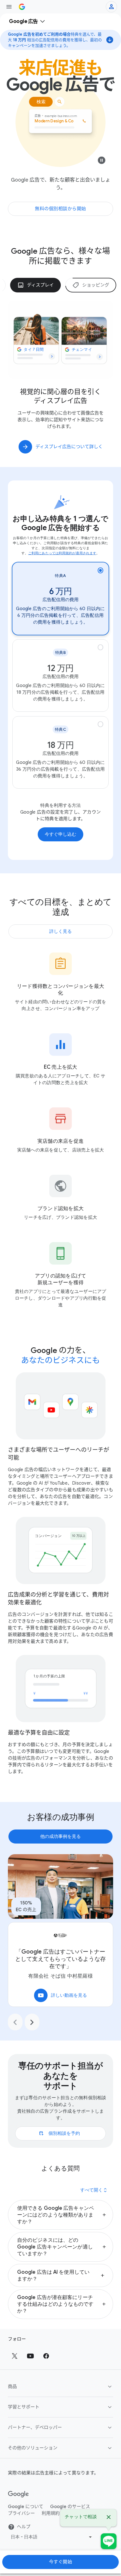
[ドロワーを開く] (9, 7)
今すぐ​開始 (61, 2562)
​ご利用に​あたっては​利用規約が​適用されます (62, 553)
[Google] (18, 2494)
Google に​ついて (26, 2507)
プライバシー (21, 2513)
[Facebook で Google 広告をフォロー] (46, 2356)
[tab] (39, 285)
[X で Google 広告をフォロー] (15, 2356)
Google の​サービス (70, 2507)
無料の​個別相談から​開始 (60, 209)
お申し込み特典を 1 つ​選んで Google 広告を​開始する (60, 523)
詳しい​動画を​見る (62, 1995)
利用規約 (51, 2513)
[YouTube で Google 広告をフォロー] (30, 2356)
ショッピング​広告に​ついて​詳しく (69, 447)
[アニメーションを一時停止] (102, 162)
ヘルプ (24, 2527)
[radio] (60, 599)
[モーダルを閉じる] (109, 2518)
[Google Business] (22, 7)
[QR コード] (109, 2541)
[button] (60, 2215)
